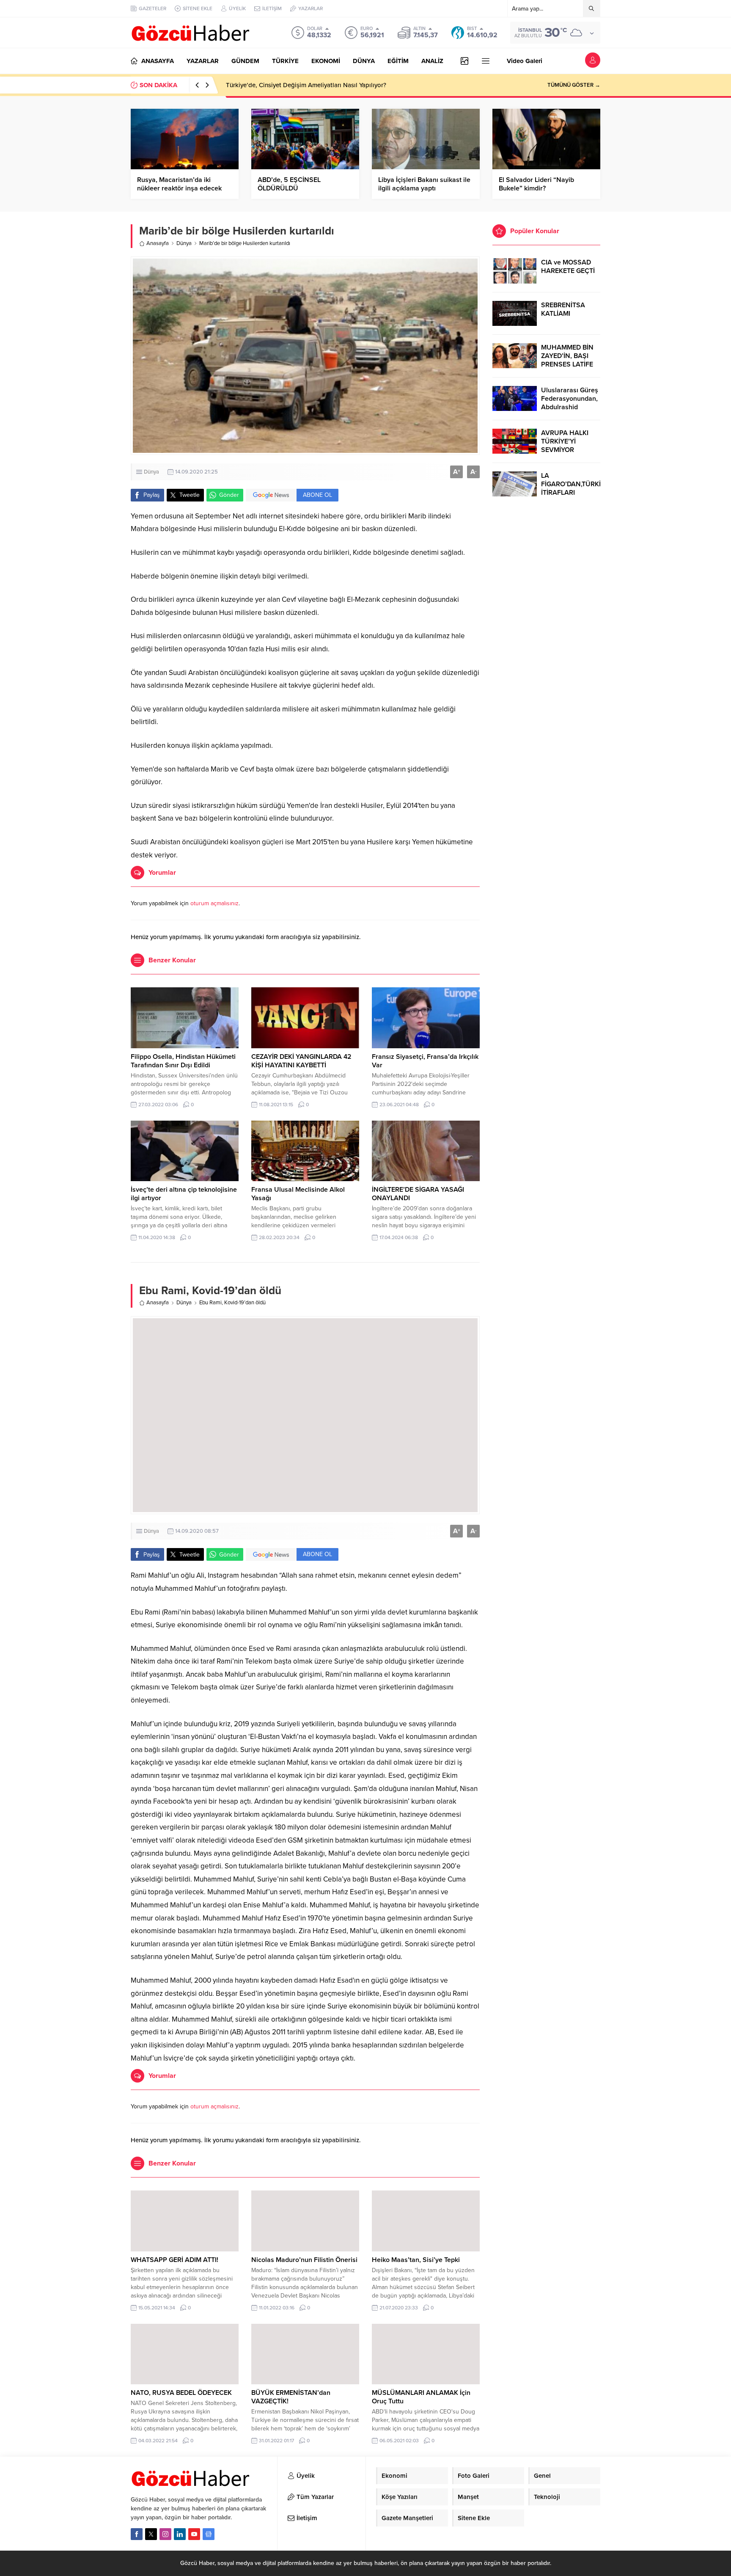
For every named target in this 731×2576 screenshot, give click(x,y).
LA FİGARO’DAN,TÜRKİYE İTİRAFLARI (571, 484)
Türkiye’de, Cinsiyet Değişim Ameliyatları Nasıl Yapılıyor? (306, 85)
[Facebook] (137, 2534)
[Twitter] (151, 2534)
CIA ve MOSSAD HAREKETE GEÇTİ (568, 267)
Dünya (184, 243)
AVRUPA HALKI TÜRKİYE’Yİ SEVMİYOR (565, 441)
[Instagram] (165, 2534)
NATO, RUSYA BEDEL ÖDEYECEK (181, 2393)
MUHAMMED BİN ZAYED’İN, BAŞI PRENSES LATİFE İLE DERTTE (567, 360)
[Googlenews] (209, 2534)
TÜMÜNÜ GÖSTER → (574, 85)
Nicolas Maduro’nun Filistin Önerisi (304, 2260)
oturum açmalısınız (214, 903)
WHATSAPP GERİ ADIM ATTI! (175, 2260)
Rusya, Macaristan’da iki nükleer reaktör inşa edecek (179, 184)
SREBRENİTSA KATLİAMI (563, 309)
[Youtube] (194, 2534)
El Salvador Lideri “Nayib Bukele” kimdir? (536, 184)
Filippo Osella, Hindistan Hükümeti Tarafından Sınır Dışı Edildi (183, 1061)
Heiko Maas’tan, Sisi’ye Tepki (416, 2260)
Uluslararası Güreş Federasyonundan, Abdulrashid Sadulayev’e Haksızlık (570, 407)
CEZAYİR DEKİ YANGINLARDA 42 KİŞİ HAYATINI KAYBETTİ (301, 1061)
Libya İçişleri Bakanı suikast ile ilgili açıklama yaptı (424, 184)
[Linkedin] (180, 2534)
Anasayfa (158, 243)
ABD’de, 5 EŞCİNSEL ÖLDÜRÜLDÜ (289, 184)
